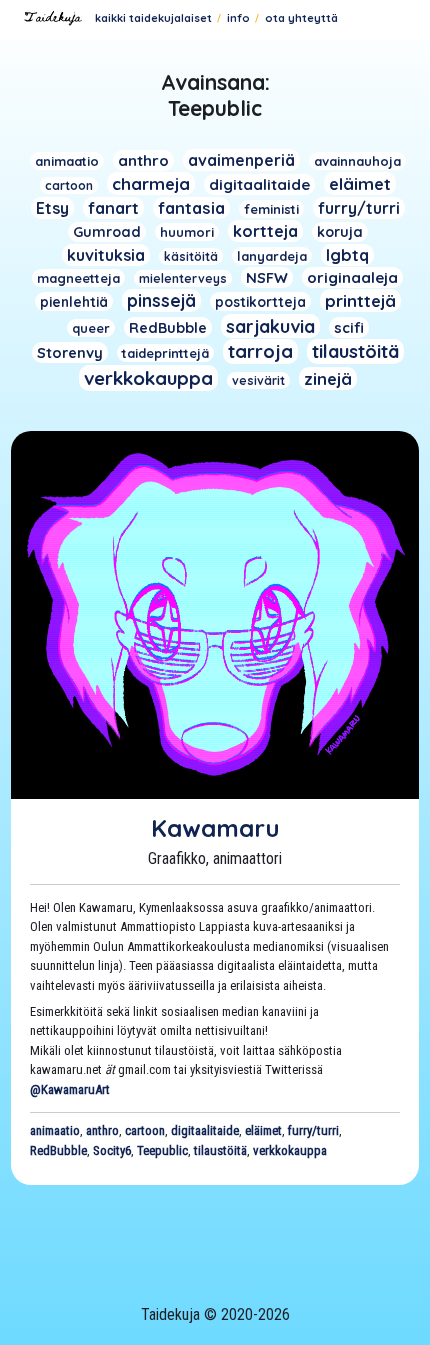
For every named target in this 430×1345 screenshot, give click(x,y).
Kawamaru (215, 828)
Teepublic (162, 1150)
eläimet (360, 183)
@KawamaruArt (70, 1089)
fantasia (191, 208)
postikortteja (260, 301)
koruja (340, 232)
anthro (143, 160)
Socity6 (112, 1150)
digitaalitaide (259, 184)
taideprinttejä (165, 353)
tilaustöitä (355, 351)
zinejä (328, 378)
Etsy (52, 208)
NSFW (267, 277)
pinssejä (161, 300)
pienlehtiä (74, 301)
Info (238, 18)
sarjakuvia (270, 326)
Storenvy (70, 352)
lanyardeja (272, 256)
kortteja (265, 231)
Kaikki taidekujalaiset (153, 18)
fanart (113, 208)
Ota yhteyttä (301, 18)
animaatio (67, 161)
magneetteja (78, 278)
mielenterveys (183, 278)
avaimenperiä (241, 160)
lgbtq (347, 255)
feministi (271, 209)
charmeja (151, 183)
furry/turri (359, 208)
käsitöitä (191, 256)
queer (91, 328)
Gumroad (107, 232)
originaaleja (352, 277)
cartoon (69, 185)
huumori (187, 232)
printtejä (360, 300)
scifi (349, 327)
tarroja (260, 351)
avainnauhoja (357, 161)
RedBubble (168, 327)
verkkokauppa (148, 378)
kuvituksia (106, 255)
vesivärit (258, 380)
